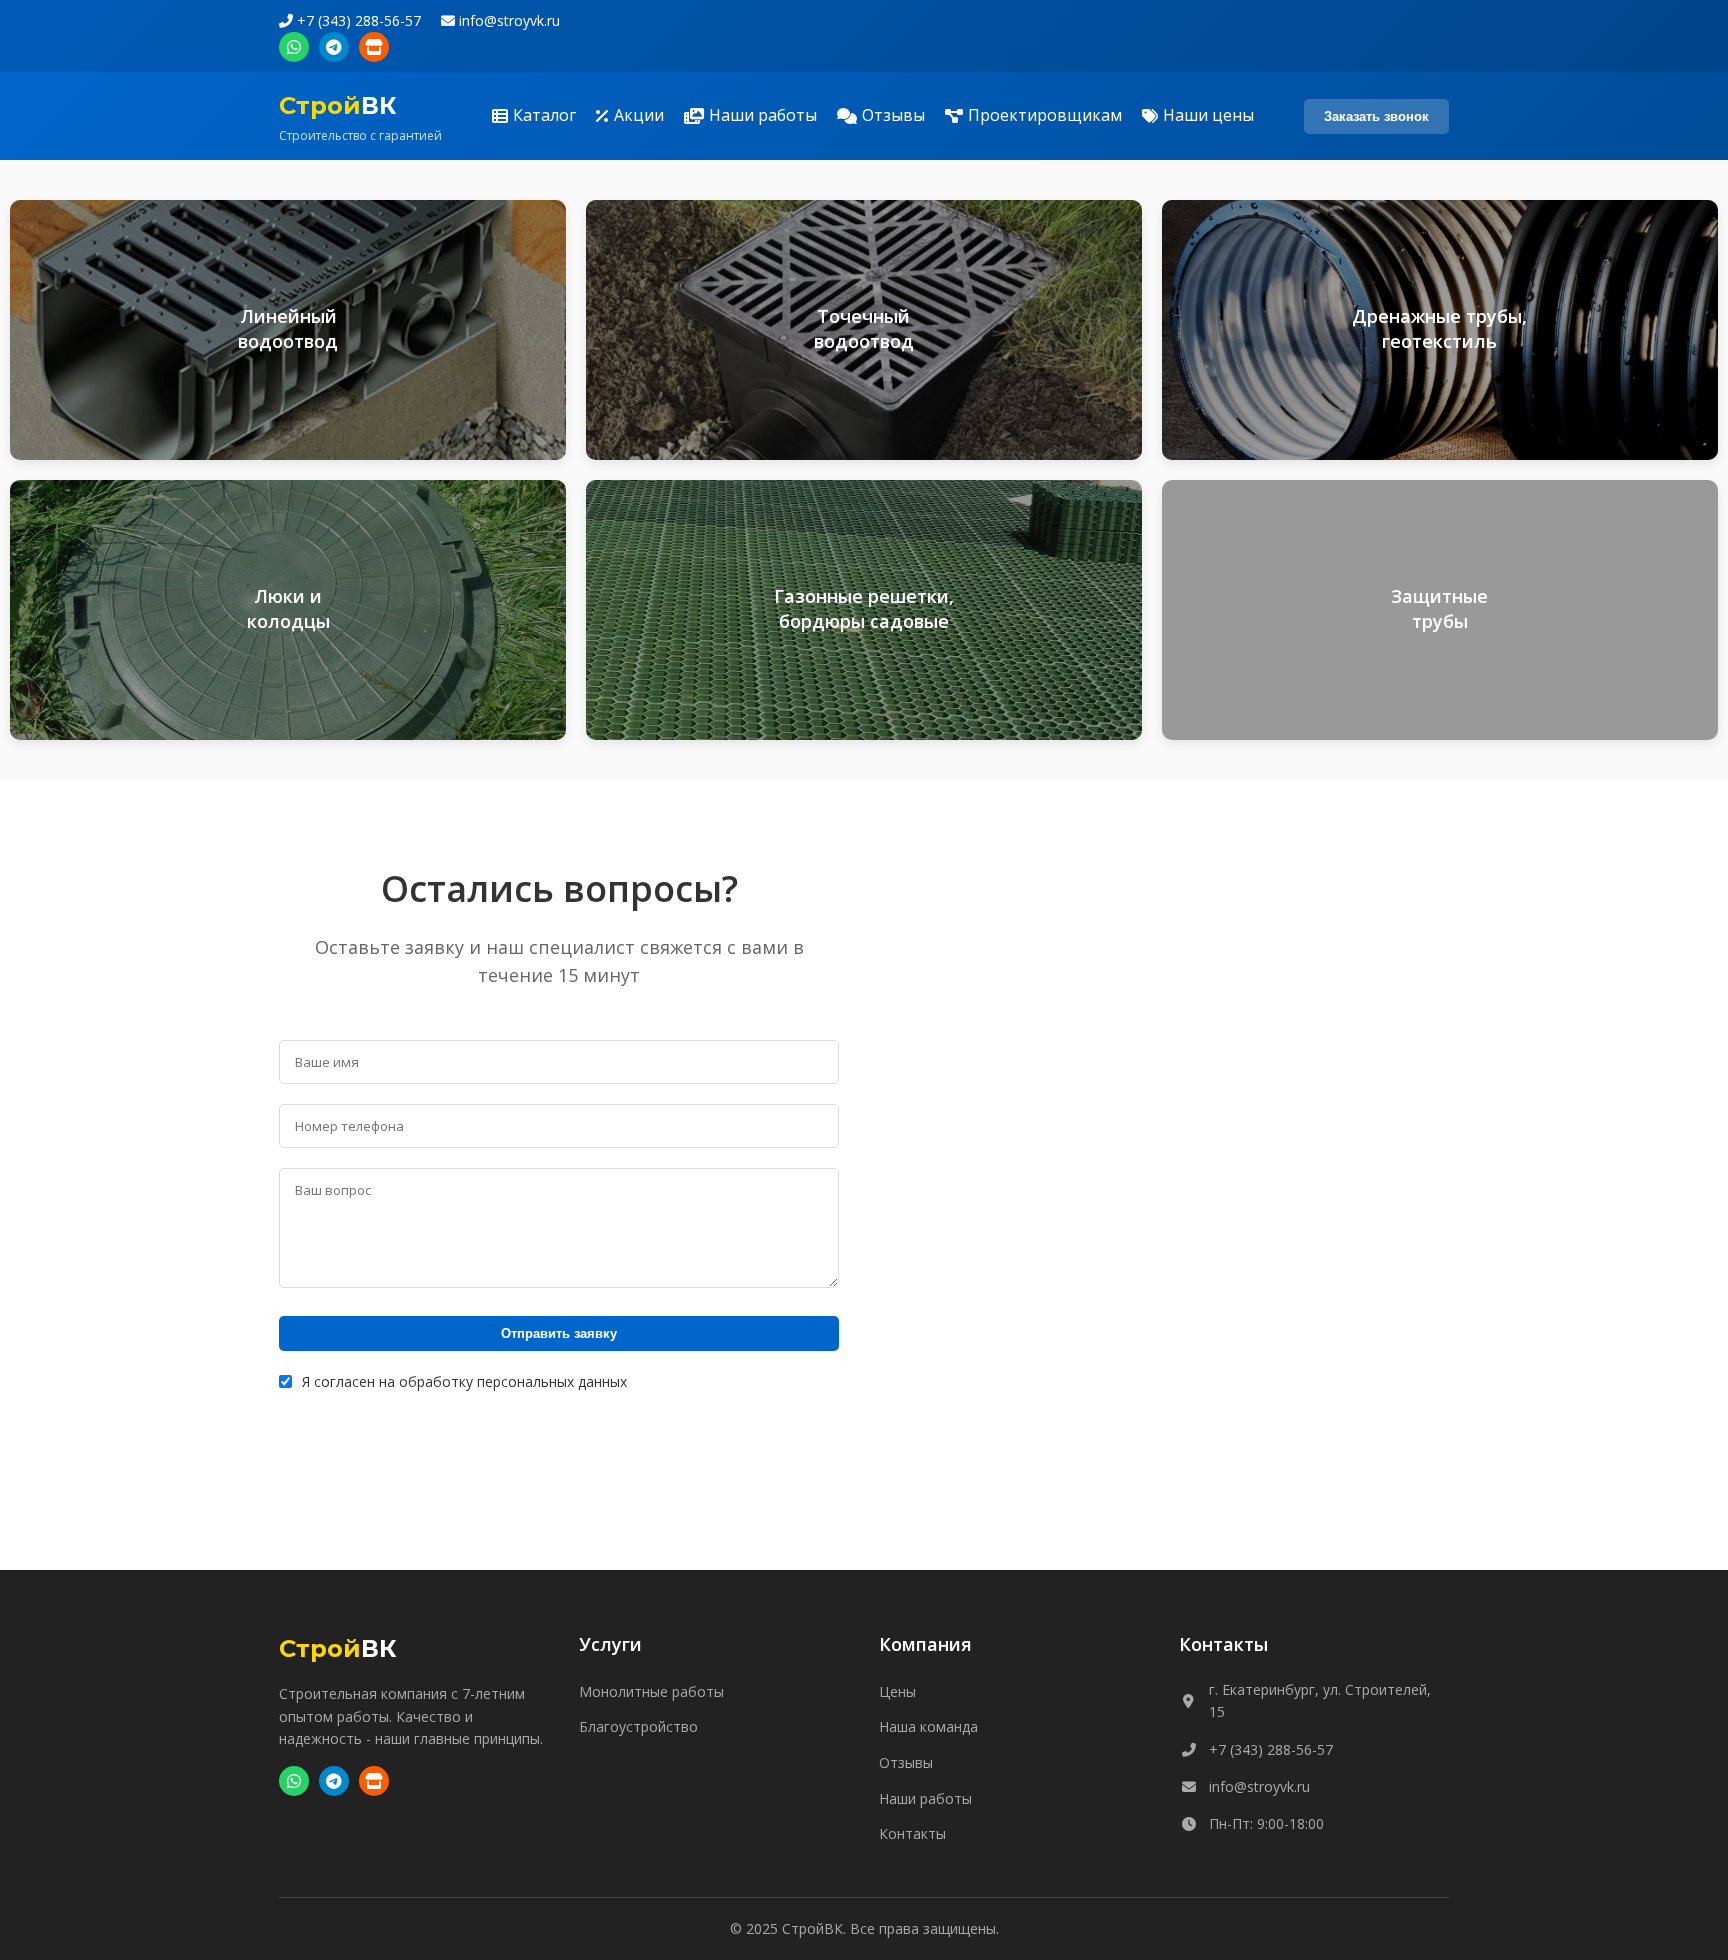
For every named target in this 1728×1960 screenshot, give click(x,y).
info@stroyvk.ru (507, 20)
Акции (639, 115)
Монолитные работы (651, 1691)
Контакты (912, 1833)
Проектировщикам (1045, 115)
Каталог (544, 115)
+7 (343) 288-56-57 (357, 20)
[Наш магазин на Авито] (374, 47)
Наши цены (1208, 115)
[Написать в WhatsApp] (294, 47)
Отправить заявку (559, 1333)
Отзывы (893, 115)
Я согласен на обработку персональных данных (464, 1381)
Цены (897, 1691)
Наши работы (763, 115)
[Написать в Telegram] (334, 47)
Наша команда (928, 1726)
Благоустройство (638, 1726)
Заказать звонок (1376, 116)
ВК (338, 105)
